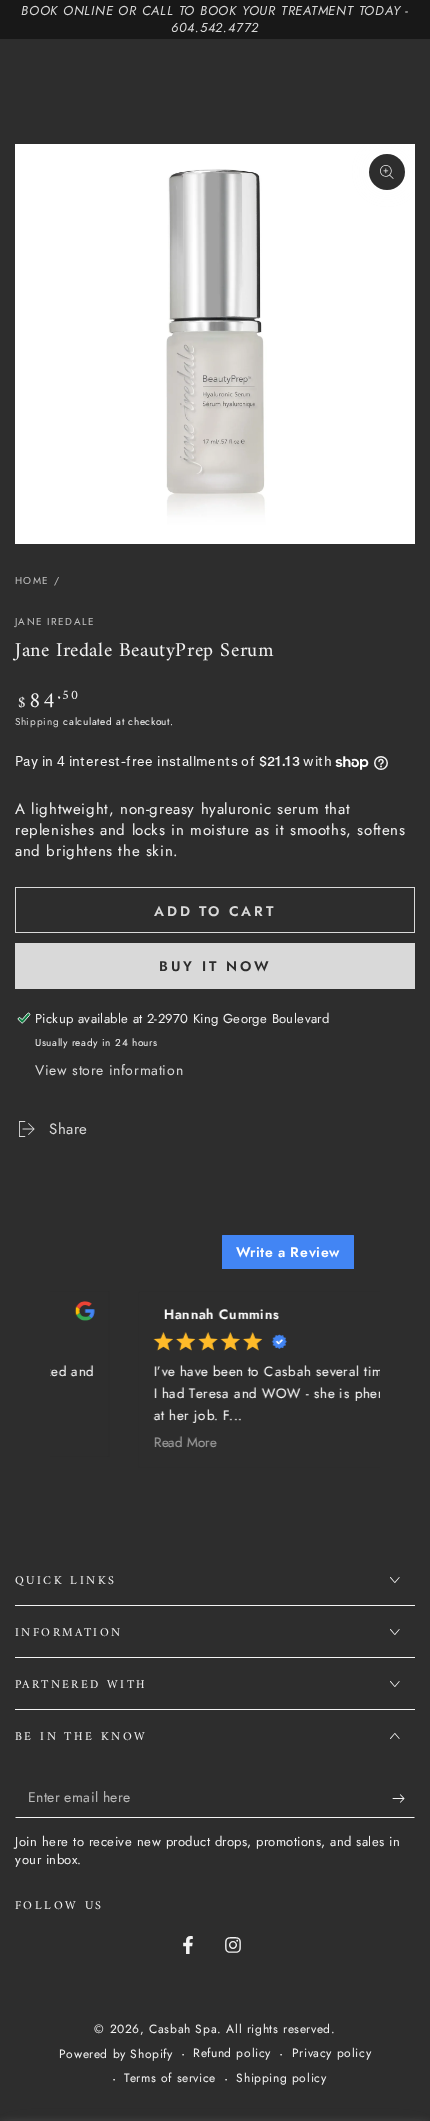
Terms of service (170, 2078)
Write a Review (288, 1252)
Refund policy (232, 2053)
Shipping (37, 721)
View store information (109, 1070)
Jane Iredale (55, 622)
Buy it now (215, 966)
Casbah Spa (183, 2029)
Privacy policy (331, 2053)
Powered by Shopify (116, 2054)
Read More (177, 1441)
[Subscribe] (403, 1798)
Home (32, 580)
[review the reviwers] (76, 1315)
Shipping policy (281, 2078)
